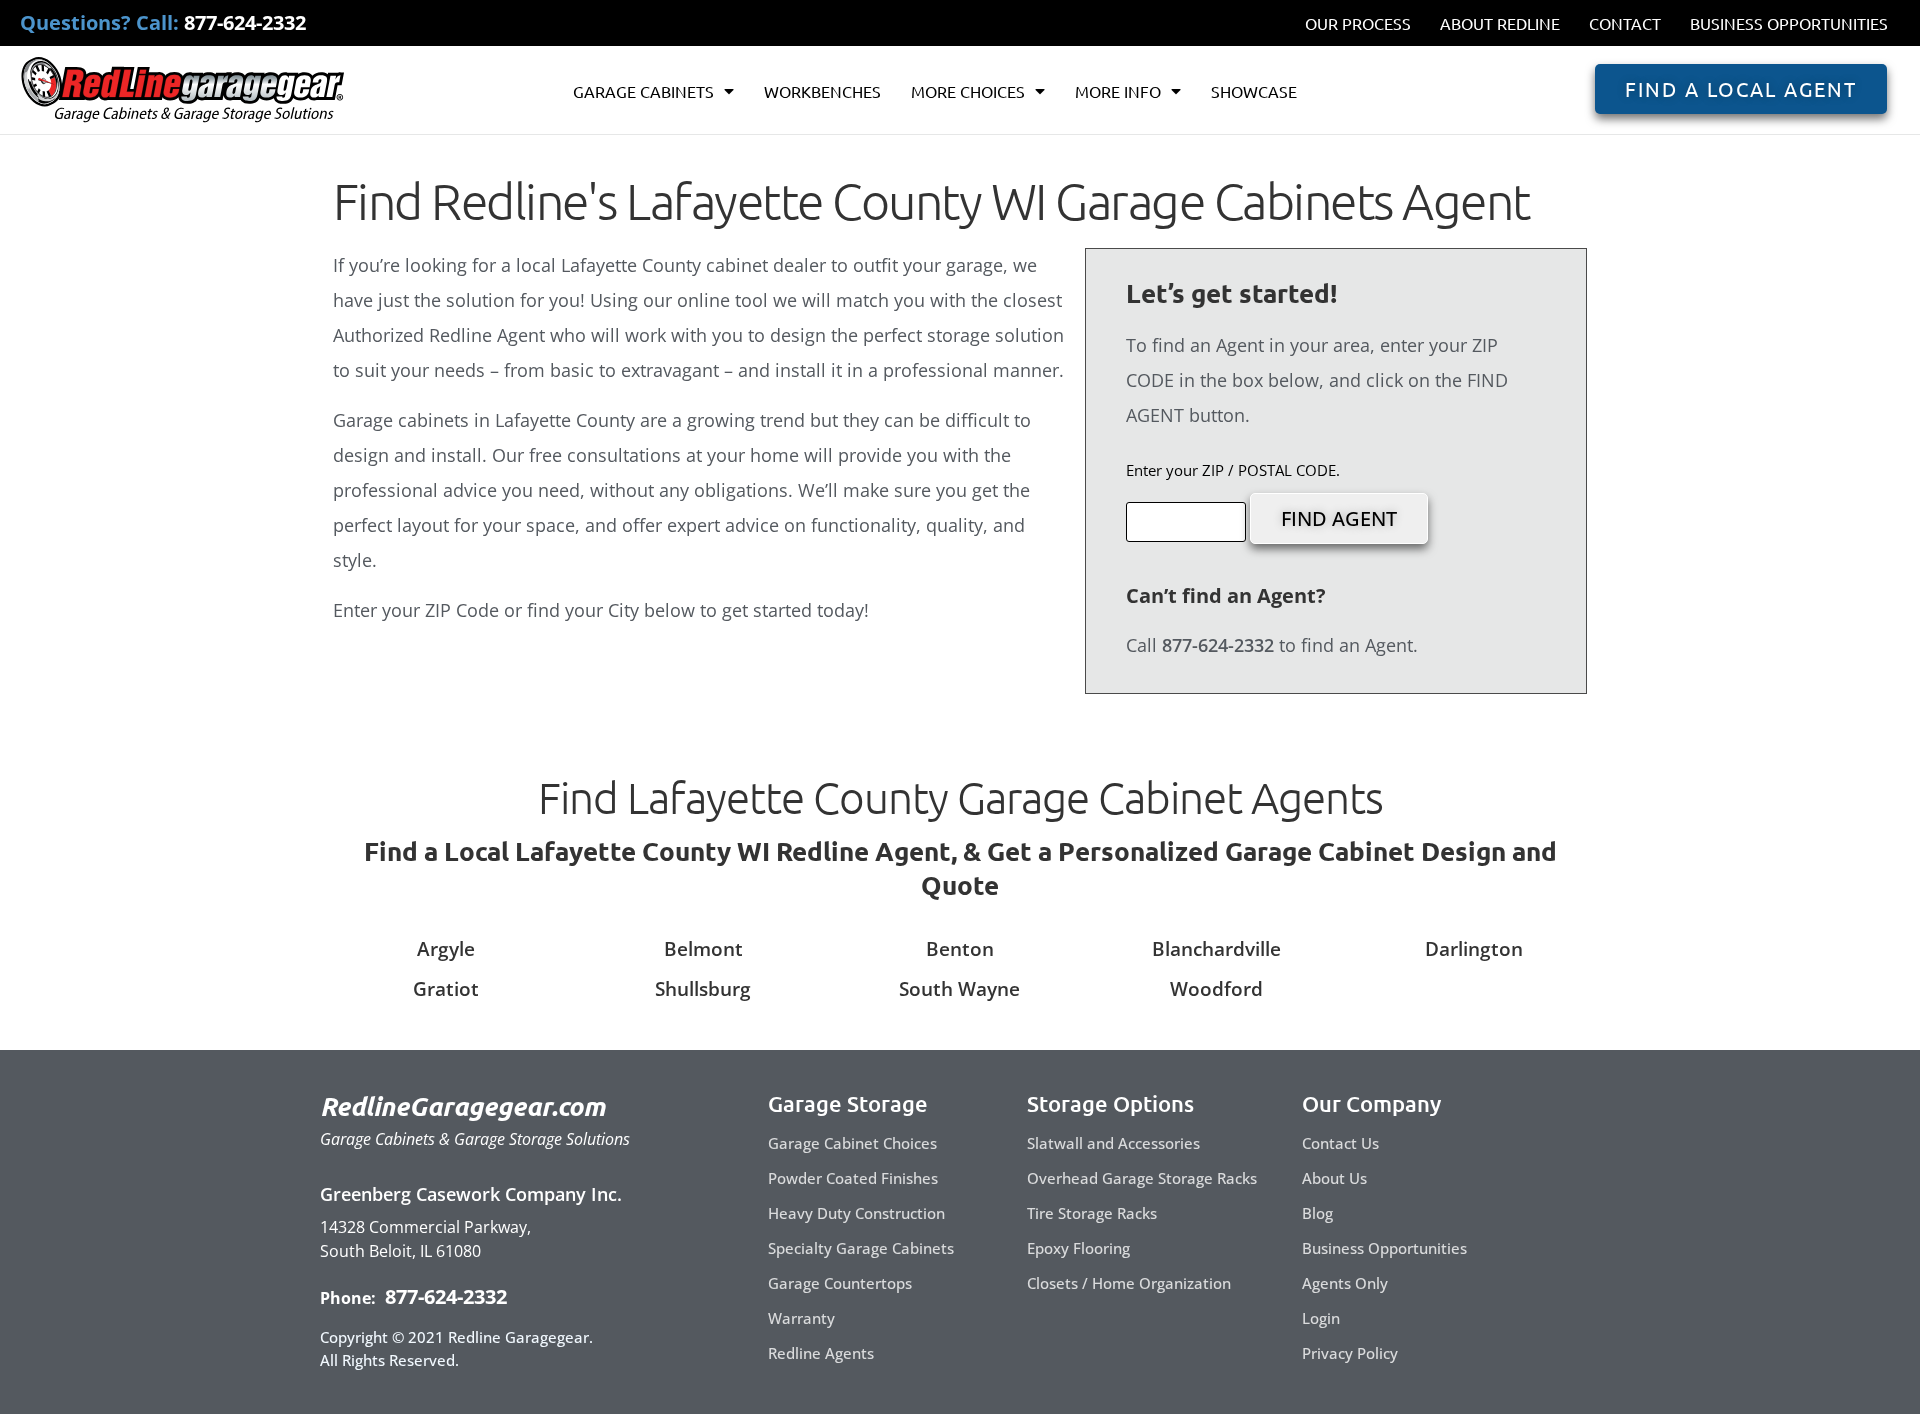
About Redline (1500, 23)
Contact (1625, 23)
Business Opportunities (1789, 23)
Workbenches (822, 91)
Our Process (1358, 23)
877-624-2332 (443, 1296)
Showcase (1254, 91)
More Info (1118, 91)
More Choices (968, 91)
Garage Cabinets (643, 91)
